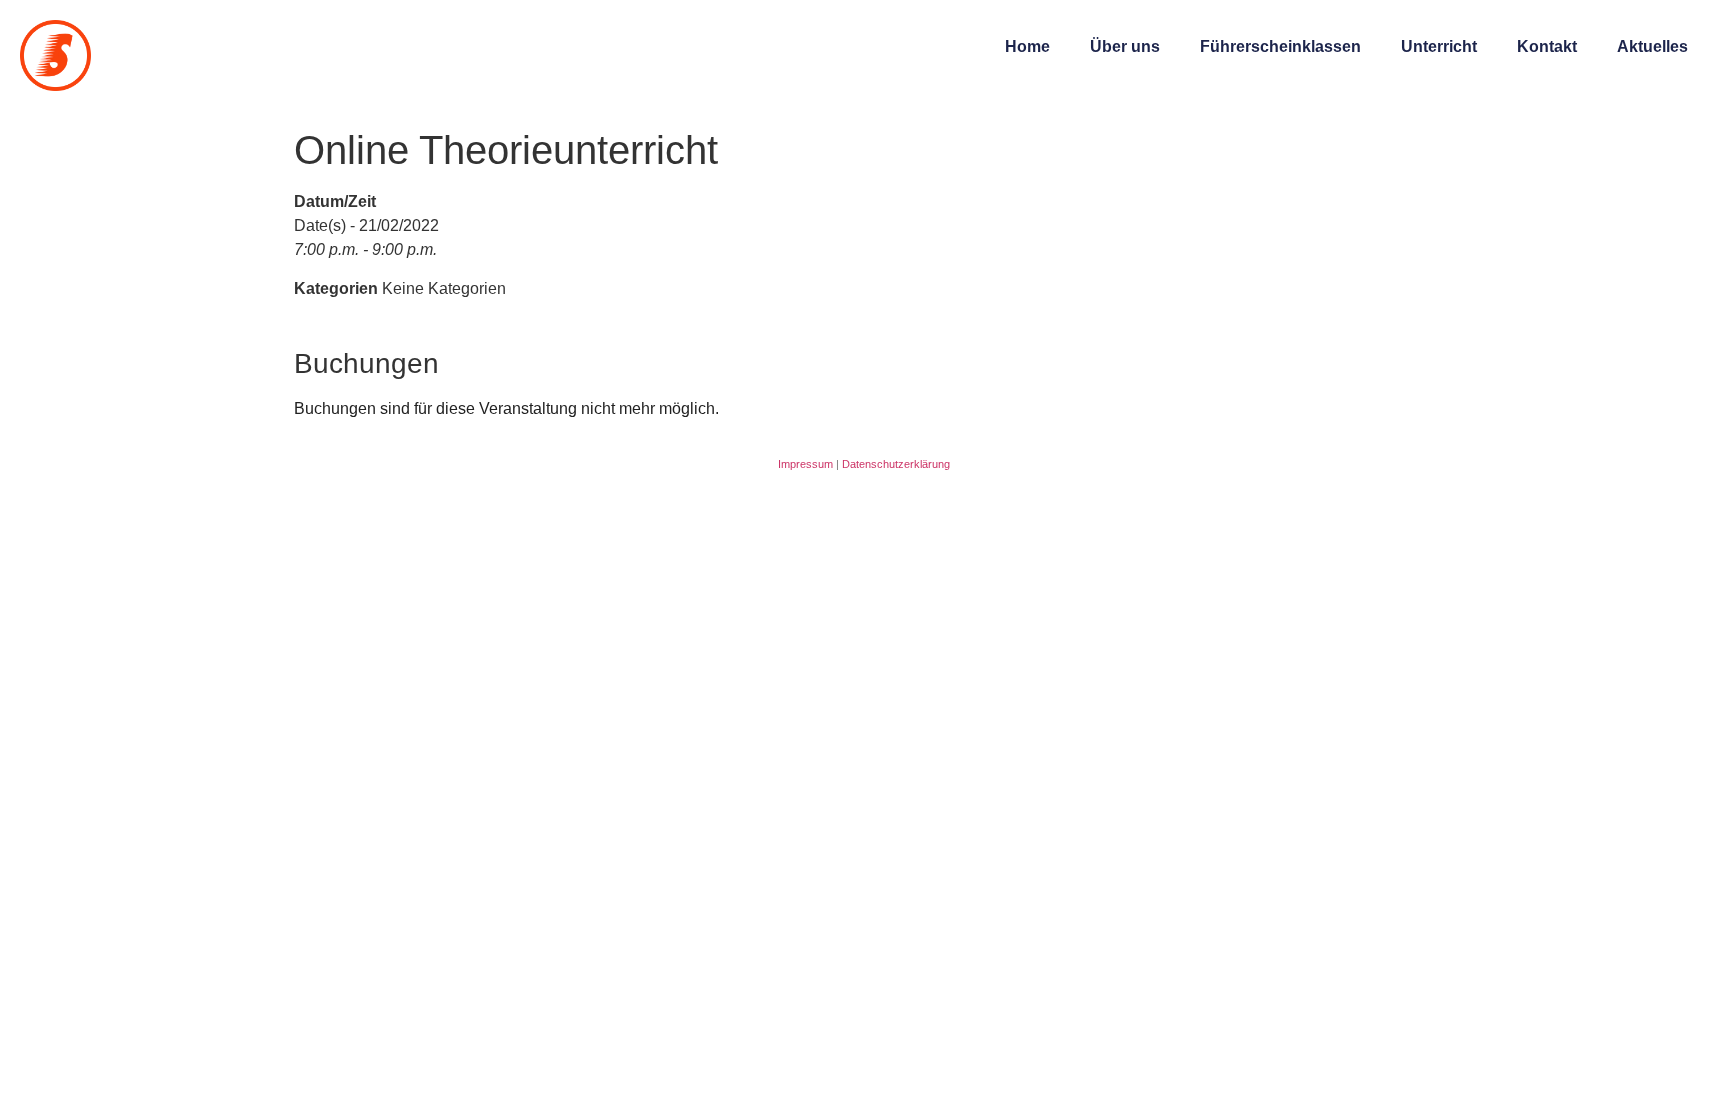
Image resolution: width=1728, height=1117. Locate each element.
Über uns (1125, 46)
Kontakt (1547, 46)
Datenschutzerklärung (896, 464)
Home (1027, 46)
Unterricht (1439, 46)
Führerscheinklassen (1280, 46)
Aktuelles (1652, 46)
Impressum (805, 464)
